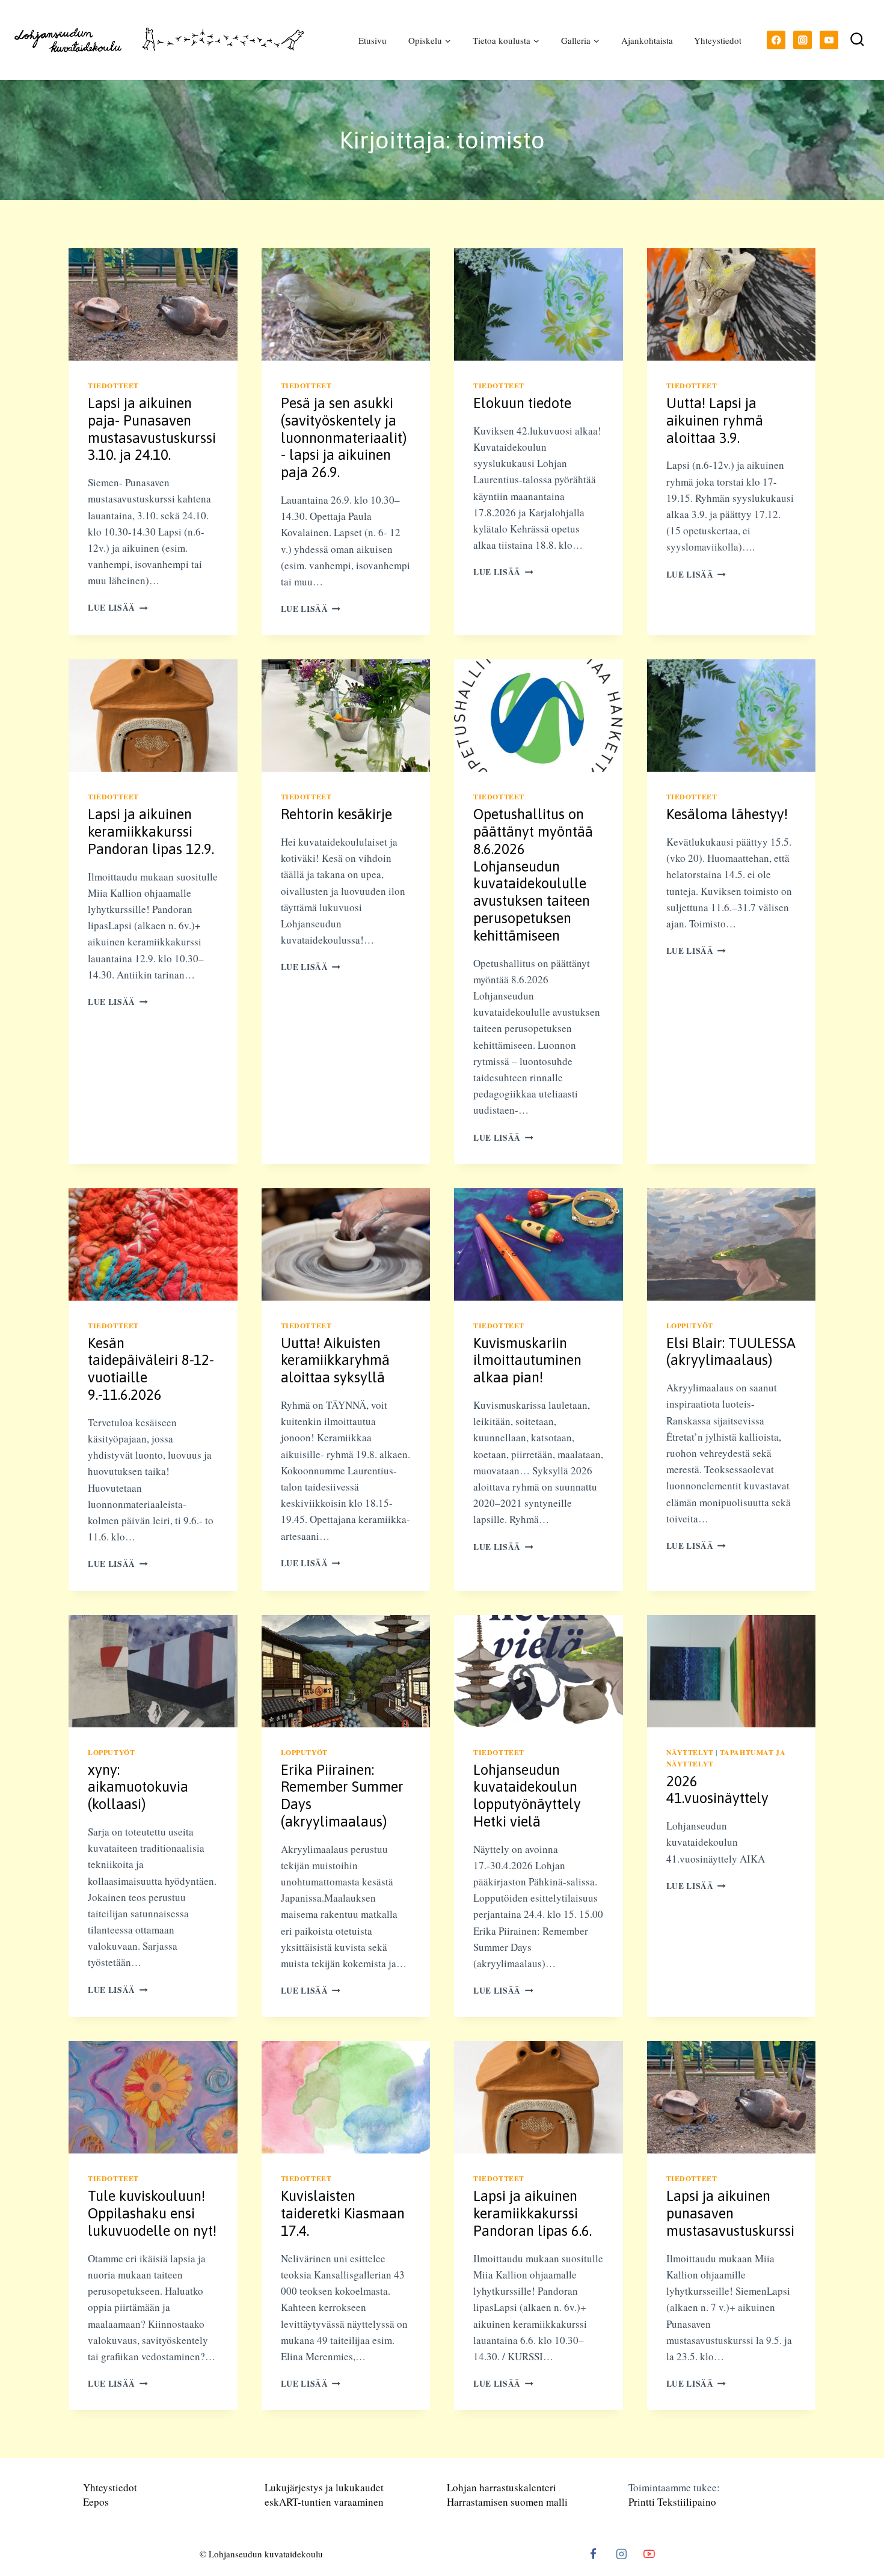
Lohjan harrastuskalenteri (502, 2487)
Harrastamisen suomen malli (507, 2502)
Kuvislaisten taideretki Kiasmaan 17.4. (343, 2213)
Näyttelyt (690, 1752)
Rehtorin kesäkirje (336, 814)
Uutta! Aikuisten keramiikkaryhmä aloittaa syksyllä (335, 1360)
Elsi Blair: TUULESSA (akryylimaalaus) (731, 1352)
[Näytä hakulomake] (857, 40)
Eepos (96, 2502)
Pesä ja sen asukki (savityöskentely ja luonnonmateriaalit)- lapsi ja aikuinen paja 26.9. (344, 438)
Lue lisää (118, 608)
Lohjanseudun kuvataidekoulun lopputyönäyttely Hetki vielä (527, 1796)
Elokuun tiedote (522, 403)
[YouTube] (829, 40)
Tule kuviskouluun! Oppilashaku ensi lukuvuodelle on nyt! (152, 2213)
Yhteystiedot (718, 40)
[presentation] (153, 304)
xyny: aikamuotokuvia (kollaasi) (138, 1787)
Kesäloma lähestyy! (727, 814)
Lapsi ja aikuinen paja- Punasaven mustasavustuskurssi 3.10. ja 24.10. (152, 429)
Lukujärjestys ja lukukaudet (324, 2487)
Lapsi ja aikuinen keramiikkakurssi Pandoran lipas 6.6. (533, 2213)
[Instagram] (803, 40)
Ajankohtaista (647, 40)
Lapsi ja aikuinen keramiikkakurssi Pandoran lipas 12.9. (151, 832)
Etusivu (373, 40)
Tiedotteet (113, 386)
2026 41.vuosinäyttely (717, 1790)
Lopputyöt (690, 1326)
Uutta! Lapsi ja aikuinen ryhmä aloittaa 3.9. (715, 420)
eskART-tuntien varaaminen (324, 2502)
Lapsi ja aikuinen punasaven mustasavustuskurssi (730, 2213)
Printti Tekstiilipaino (672, 2502)
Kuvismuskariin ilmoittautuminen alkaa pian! (527, 1360)
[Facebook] (776, 40)
